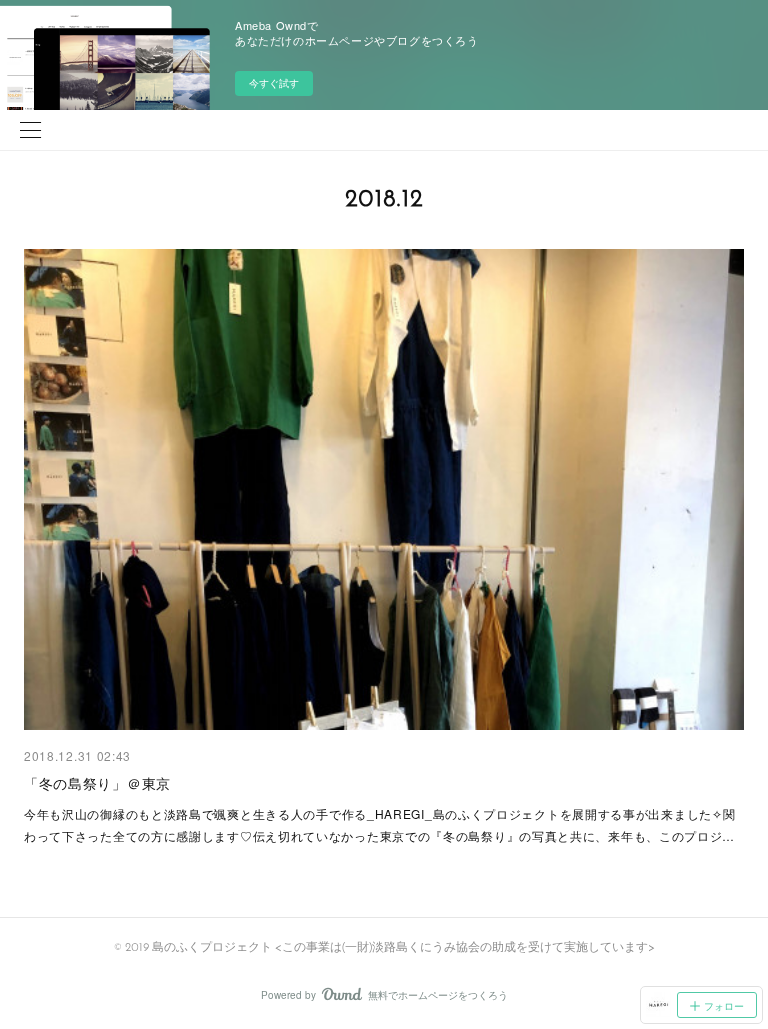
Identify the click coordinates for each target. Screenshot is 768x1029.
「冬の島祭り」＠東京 (97, 783)
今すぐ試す (274, 83)
